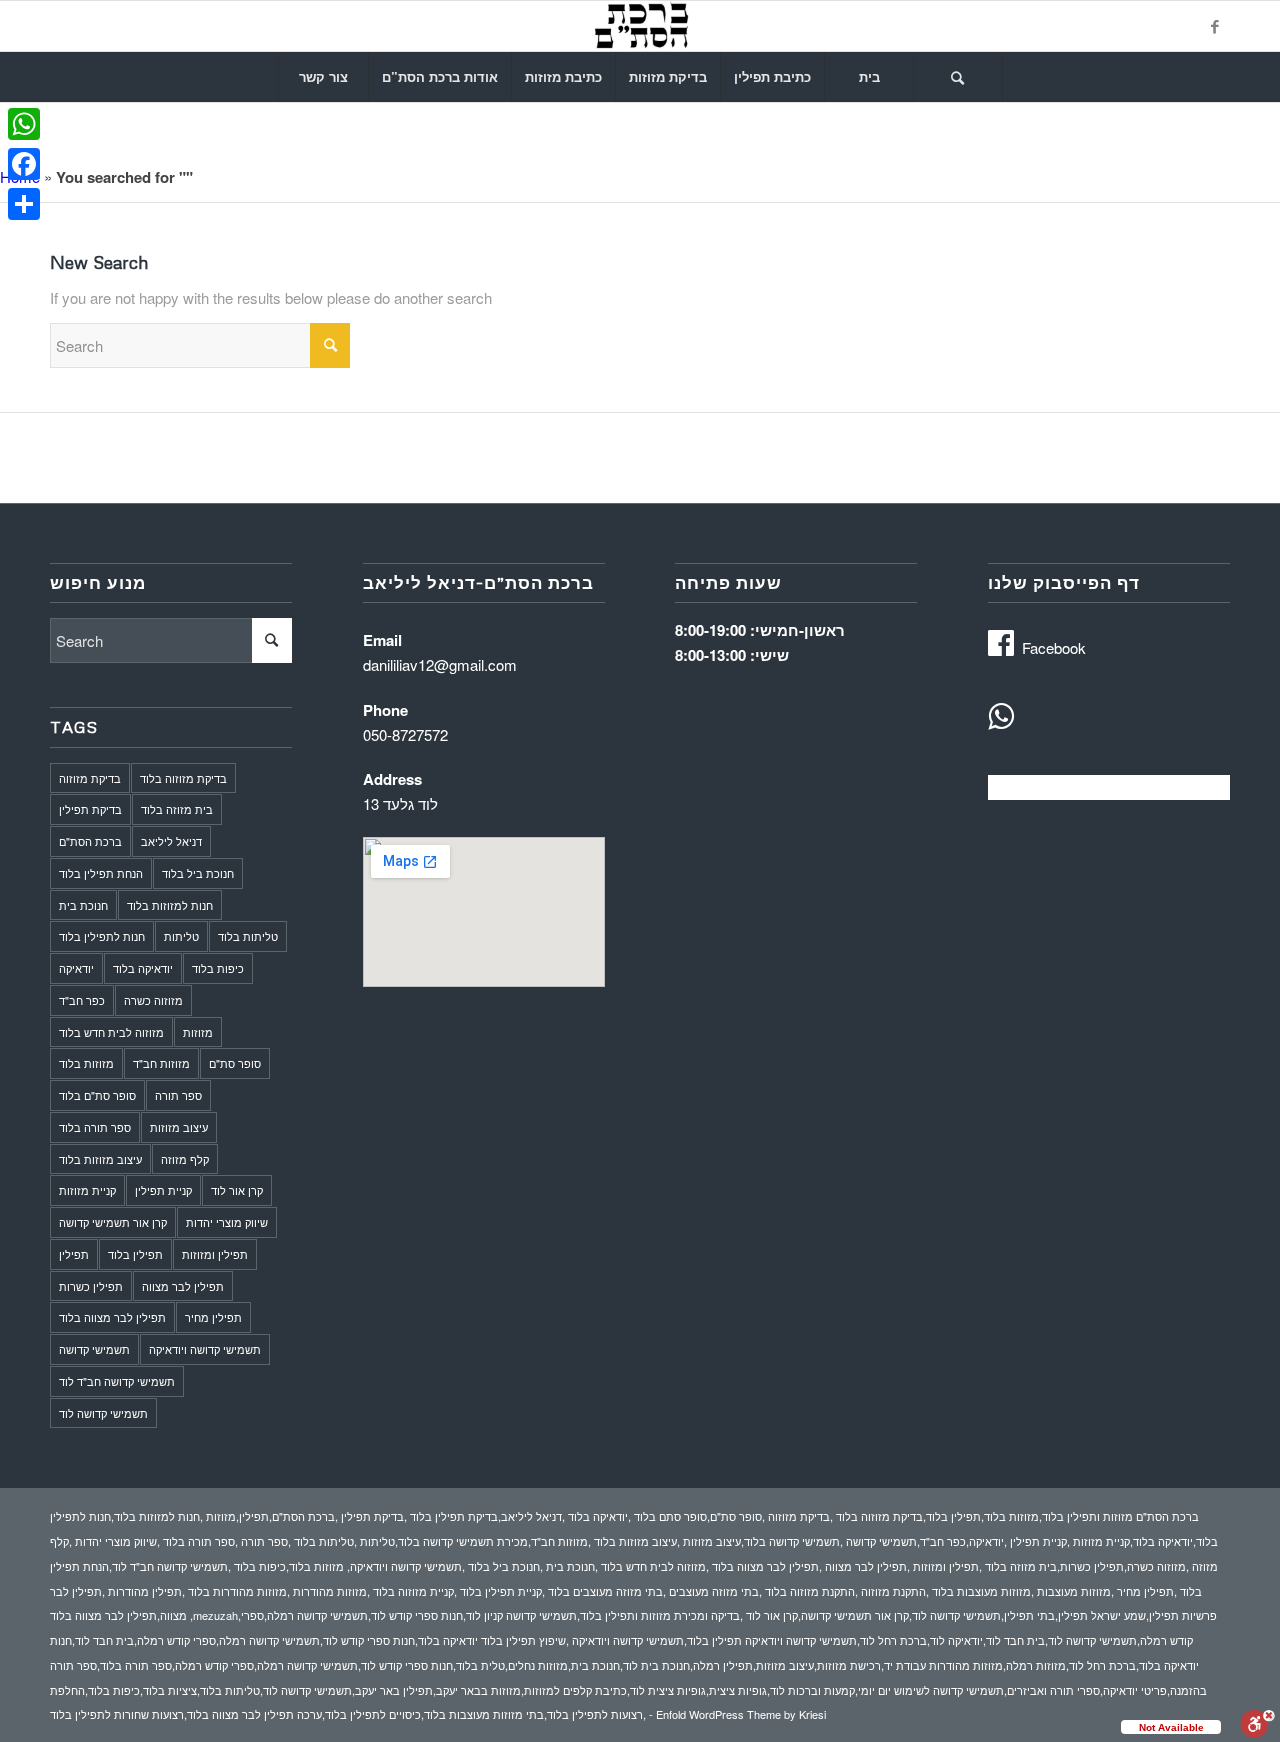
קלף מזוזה (185, 1159)
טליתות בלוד (248, 936)
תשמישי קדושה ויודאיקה (205, 1349)
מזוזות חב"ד (161, 1063)
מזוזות (198, 1032)
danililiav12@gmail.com (440, 664)
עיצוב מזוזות (179, 1127)
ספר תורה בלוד (95, 1127)
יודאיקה (76, 968)
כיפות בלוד (218, 968)
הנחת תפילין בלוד (101, 873)
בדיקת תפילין (90, 809)
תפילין (74, 1254)
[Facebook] (1215, 26)
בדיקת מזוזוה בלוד (183, 778)
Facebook (1054, 647)
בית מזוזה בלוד (177, 809)
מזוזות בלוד (86, 1063)
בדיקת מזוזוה (90, 778)
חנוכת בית (83, 905)
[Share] (24, 204)
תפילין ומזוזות (215, 1254)
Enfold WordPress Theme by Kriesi (741, 1714)
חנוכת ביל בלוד (198, 873)
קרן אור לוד (237, 1190)
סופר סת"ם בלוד (97, 1095)
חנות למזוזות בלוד (170, 905)
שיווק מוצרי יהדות (227, 1222)
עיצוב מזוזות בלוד (100, 1159)
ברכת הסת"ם (90, 841)
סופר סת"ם (235, 1063)
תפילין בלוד (135, 1254)
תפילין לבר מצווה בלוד (112, 1317)
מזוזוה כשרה (153, 1000)
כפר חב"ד (82, 1000)
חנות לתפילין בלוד (102, 936)
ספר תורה (178, 1095)
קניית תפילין (163, 1190)
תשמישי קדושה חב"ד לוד (117, 1381)
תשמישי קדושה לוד (103, 1413)
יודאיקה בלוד (143, 968)
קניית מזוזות (87, 1190)
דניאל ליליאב (171, 841)
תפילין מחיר (213, 1317)
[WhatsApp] (24, 124)
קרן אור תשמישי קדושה (113, 1222)
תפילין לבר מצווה (183, 1286)
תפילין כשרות (91, 1286)
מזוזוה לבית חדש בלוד (111, 1032)
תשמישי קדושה (94, 1349)
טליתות (181, 936)
